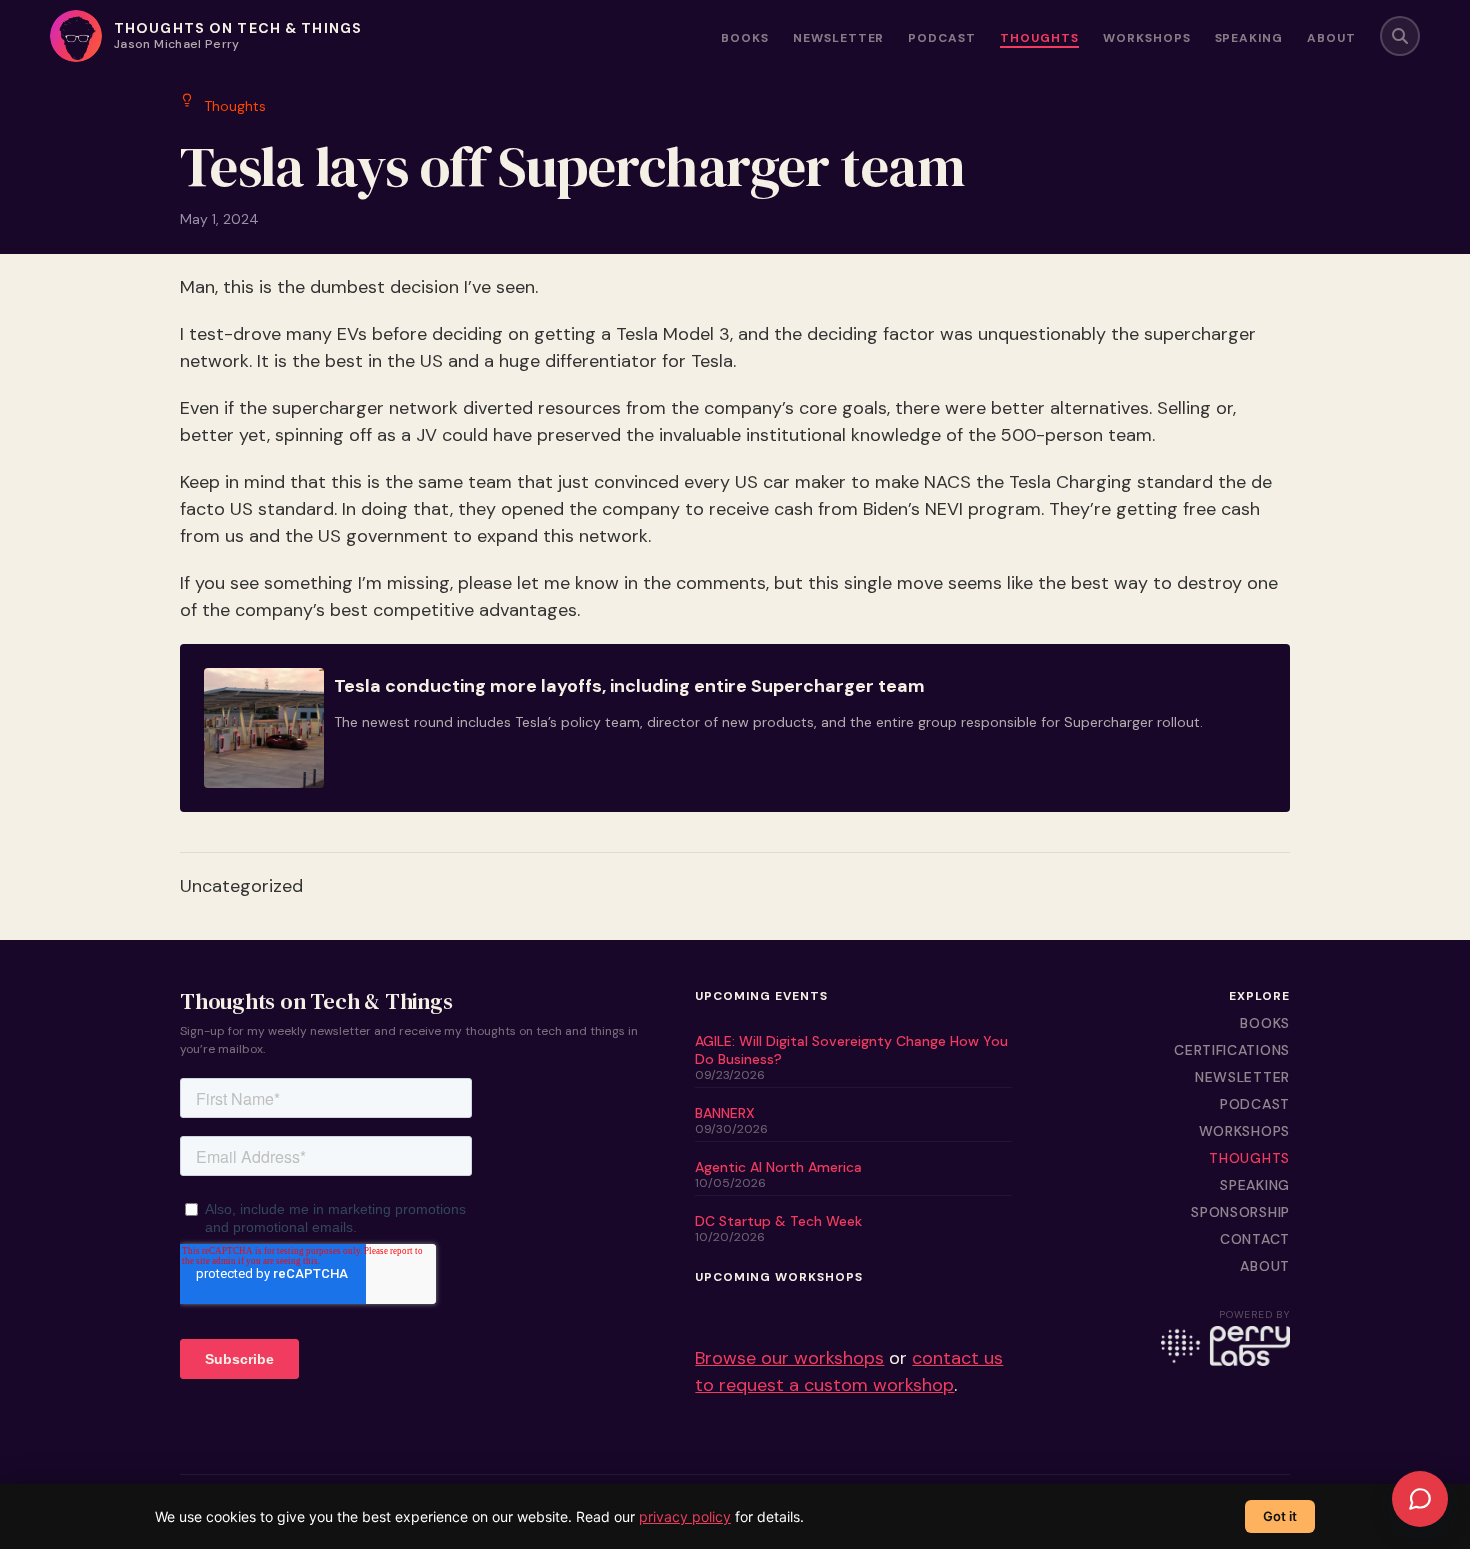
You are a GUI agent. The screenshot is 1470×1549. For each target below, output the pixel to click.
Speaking (1249, 39)
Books (745, 39)
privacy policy (685, 1516)
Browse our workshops (789, 1358)
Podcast (942, 39)
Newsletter (839, 39)
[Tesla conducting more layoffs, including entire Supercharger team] (735, 728)
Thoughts (1039, 39)
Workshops (1147, 39)
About (1331, 39)
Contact (1255, 1239)
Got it (1280, 1516)
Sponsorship (1240, 1212)
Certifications (1232, 1050)
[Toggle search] (1400, 36)
